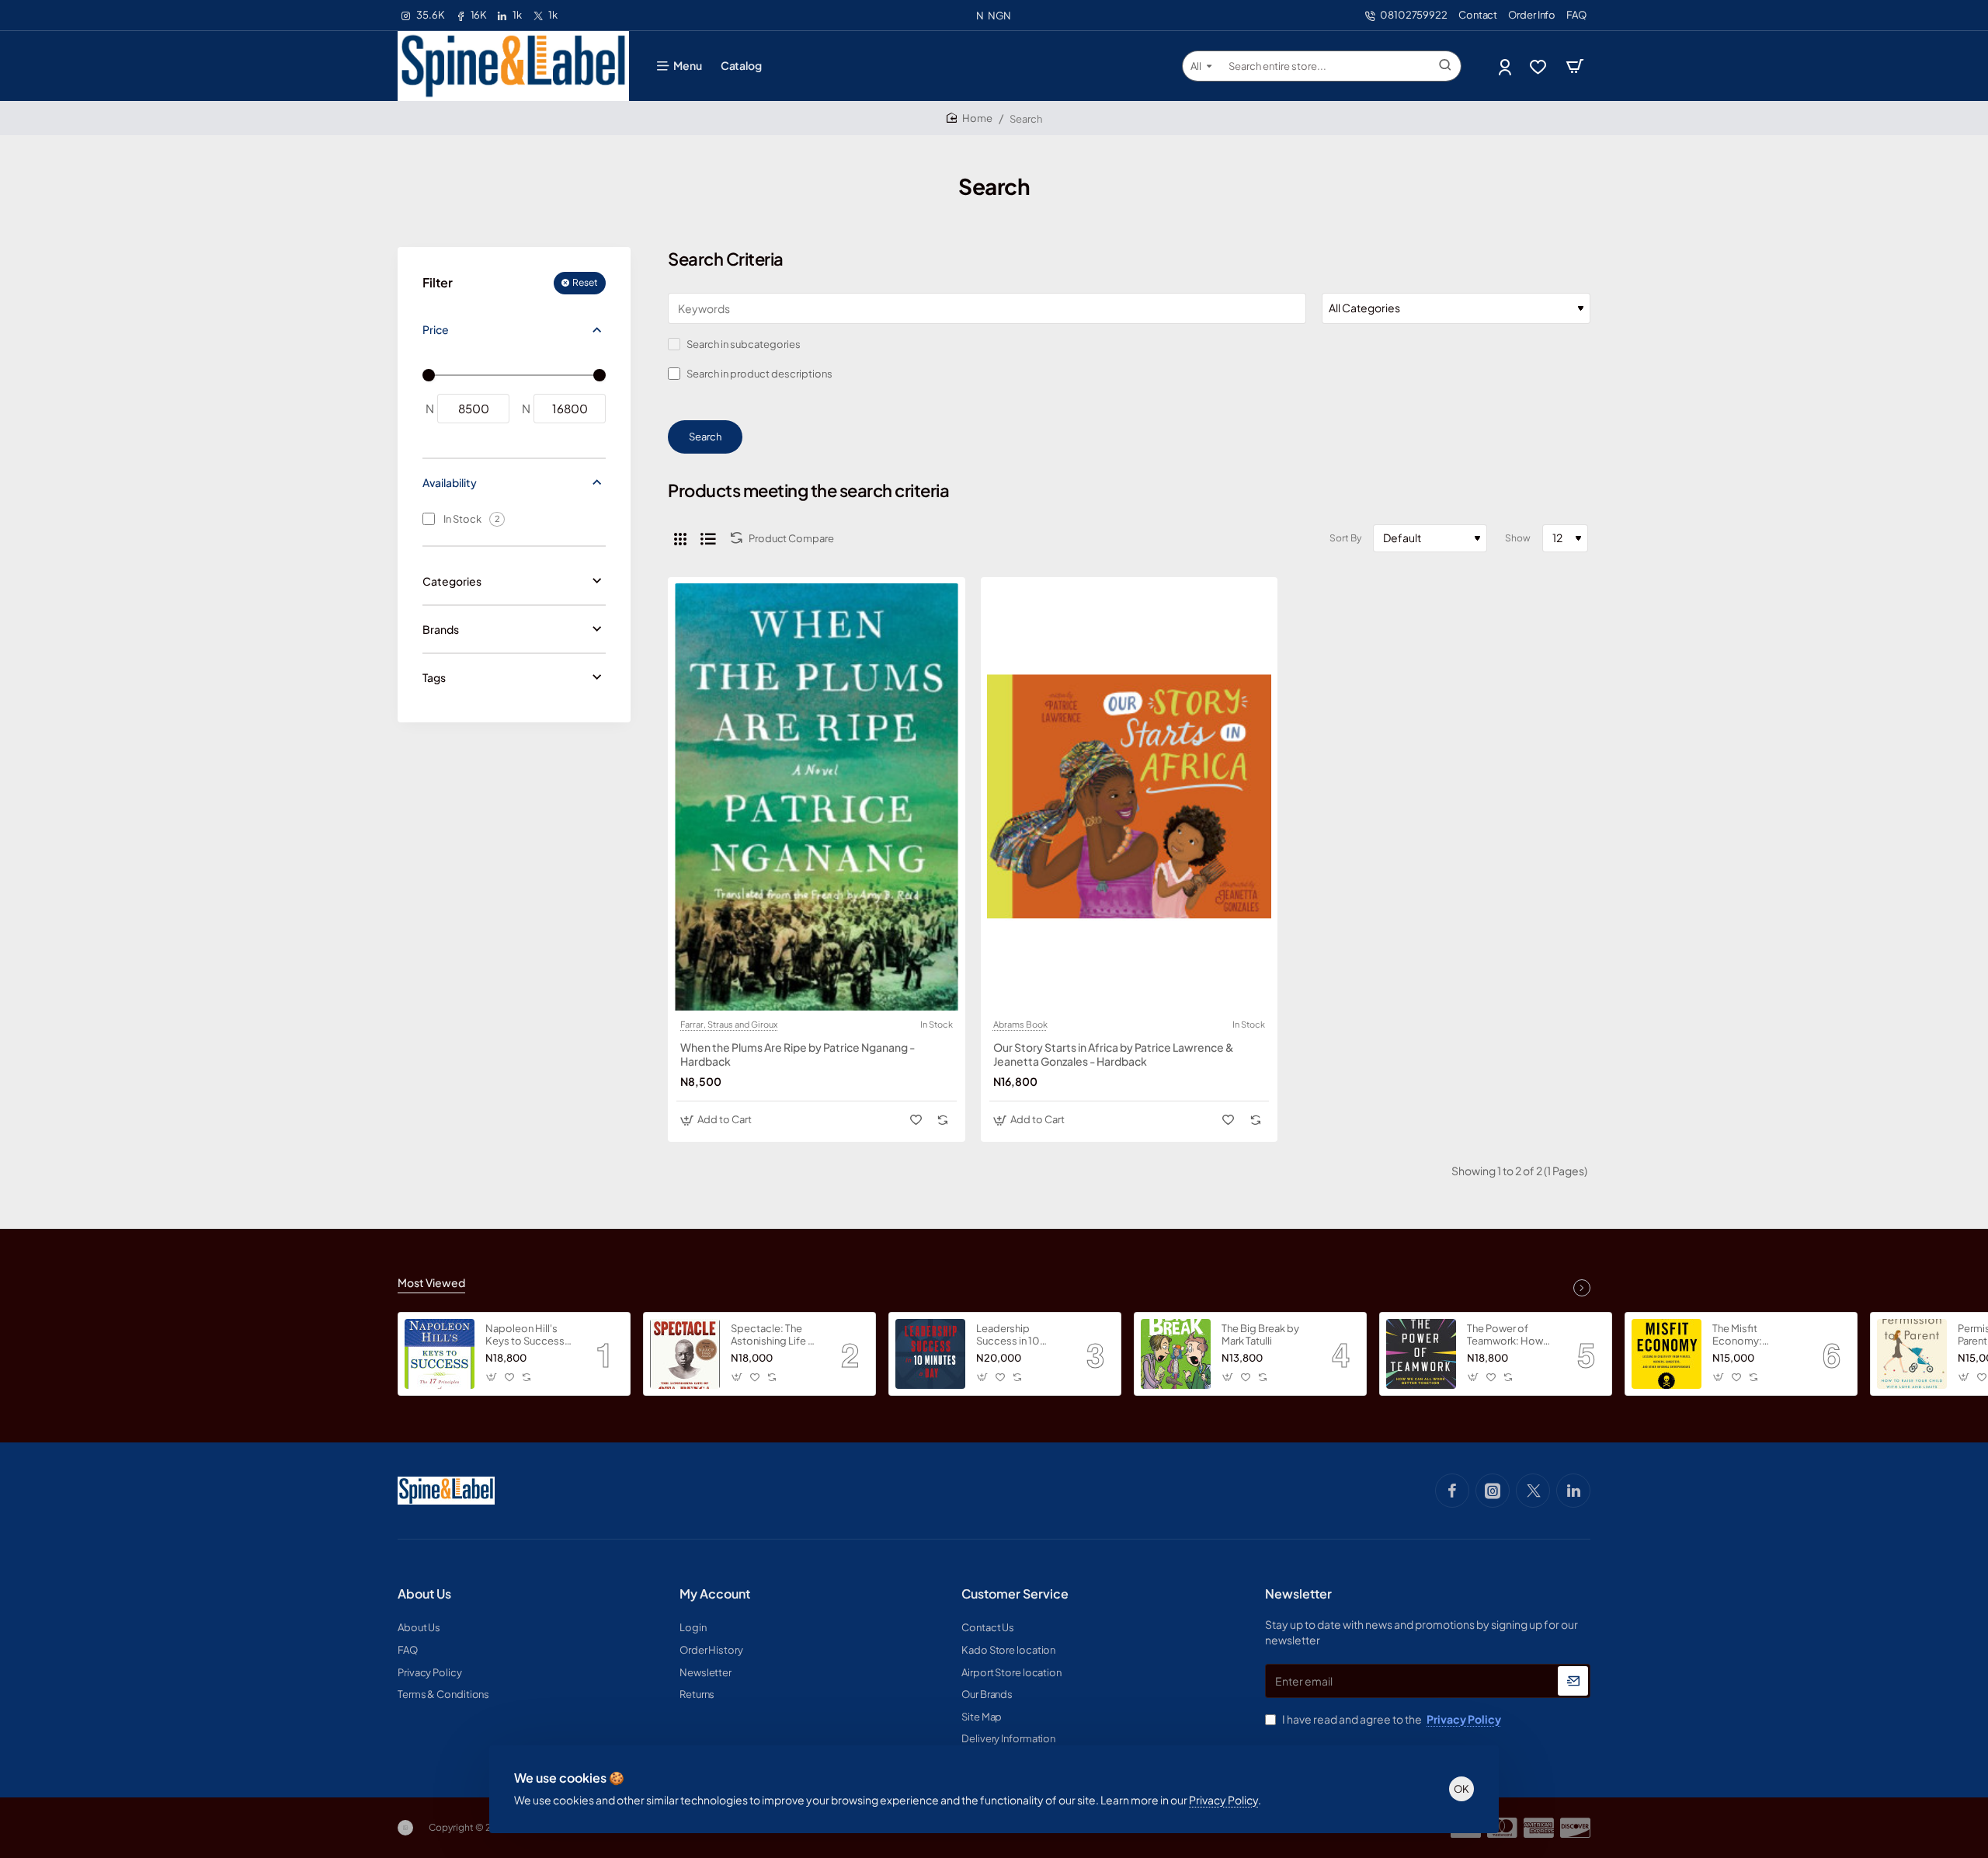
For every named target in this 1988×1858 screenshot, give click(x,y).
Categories (452, 582)
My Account (715, 1594)
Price (436, 330)
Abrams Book (1020, 1025)
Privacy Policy (1223, 1800)
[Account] (1506, 66)
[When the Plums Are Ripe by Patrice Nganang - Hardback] (817, 797)
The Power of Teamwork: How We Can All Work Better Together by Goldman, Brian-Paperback (1507, 1336)
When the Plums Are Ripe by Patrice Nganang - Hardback (798, 1054)
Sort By (1345, 538)
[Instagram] (1493, 1491)
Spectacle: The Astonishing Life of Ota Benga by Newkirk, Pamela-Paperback (775, 1336)
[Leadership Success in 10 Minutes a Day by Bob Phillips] (930, 1354)
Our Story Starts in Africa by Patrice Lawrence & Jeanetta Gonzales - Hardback (1114, 1054)
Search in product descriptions (759, 374)
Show (1518, 538)
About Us (424, 1594)
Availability (450, 482)
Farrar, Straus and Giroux (729, 1025)
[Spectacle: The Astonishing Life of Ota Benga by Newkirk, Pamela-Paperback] (685, 1354)
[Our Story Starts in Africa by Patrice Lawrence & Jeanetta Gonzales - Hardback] (1130, 797)
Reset (585, 283)
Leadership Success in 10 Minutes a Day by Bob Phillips (1015, 1336)
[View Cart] (1575, 66)
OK (1461, 1789)
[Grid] (680, 538)
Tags (434, 677)
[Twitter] (1533, 1491)
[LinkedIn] (1573, 1491)
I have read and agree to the (1391, 1719)
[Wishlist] (1540, 66)
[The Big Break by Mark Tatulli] (1176, 1354)
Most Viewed (431, 1282)
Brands (441, 629)
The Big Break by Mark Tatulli (1260, 1335)
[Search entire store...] (1445, 66)
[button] (718, 1120)
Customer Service (1015, 1594)
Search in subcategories (743, 344)
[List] (708, 538)
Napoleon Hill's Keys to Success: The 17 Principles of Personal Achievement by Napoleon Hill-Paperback (530, 1336)
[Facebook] (1452, 1491)
